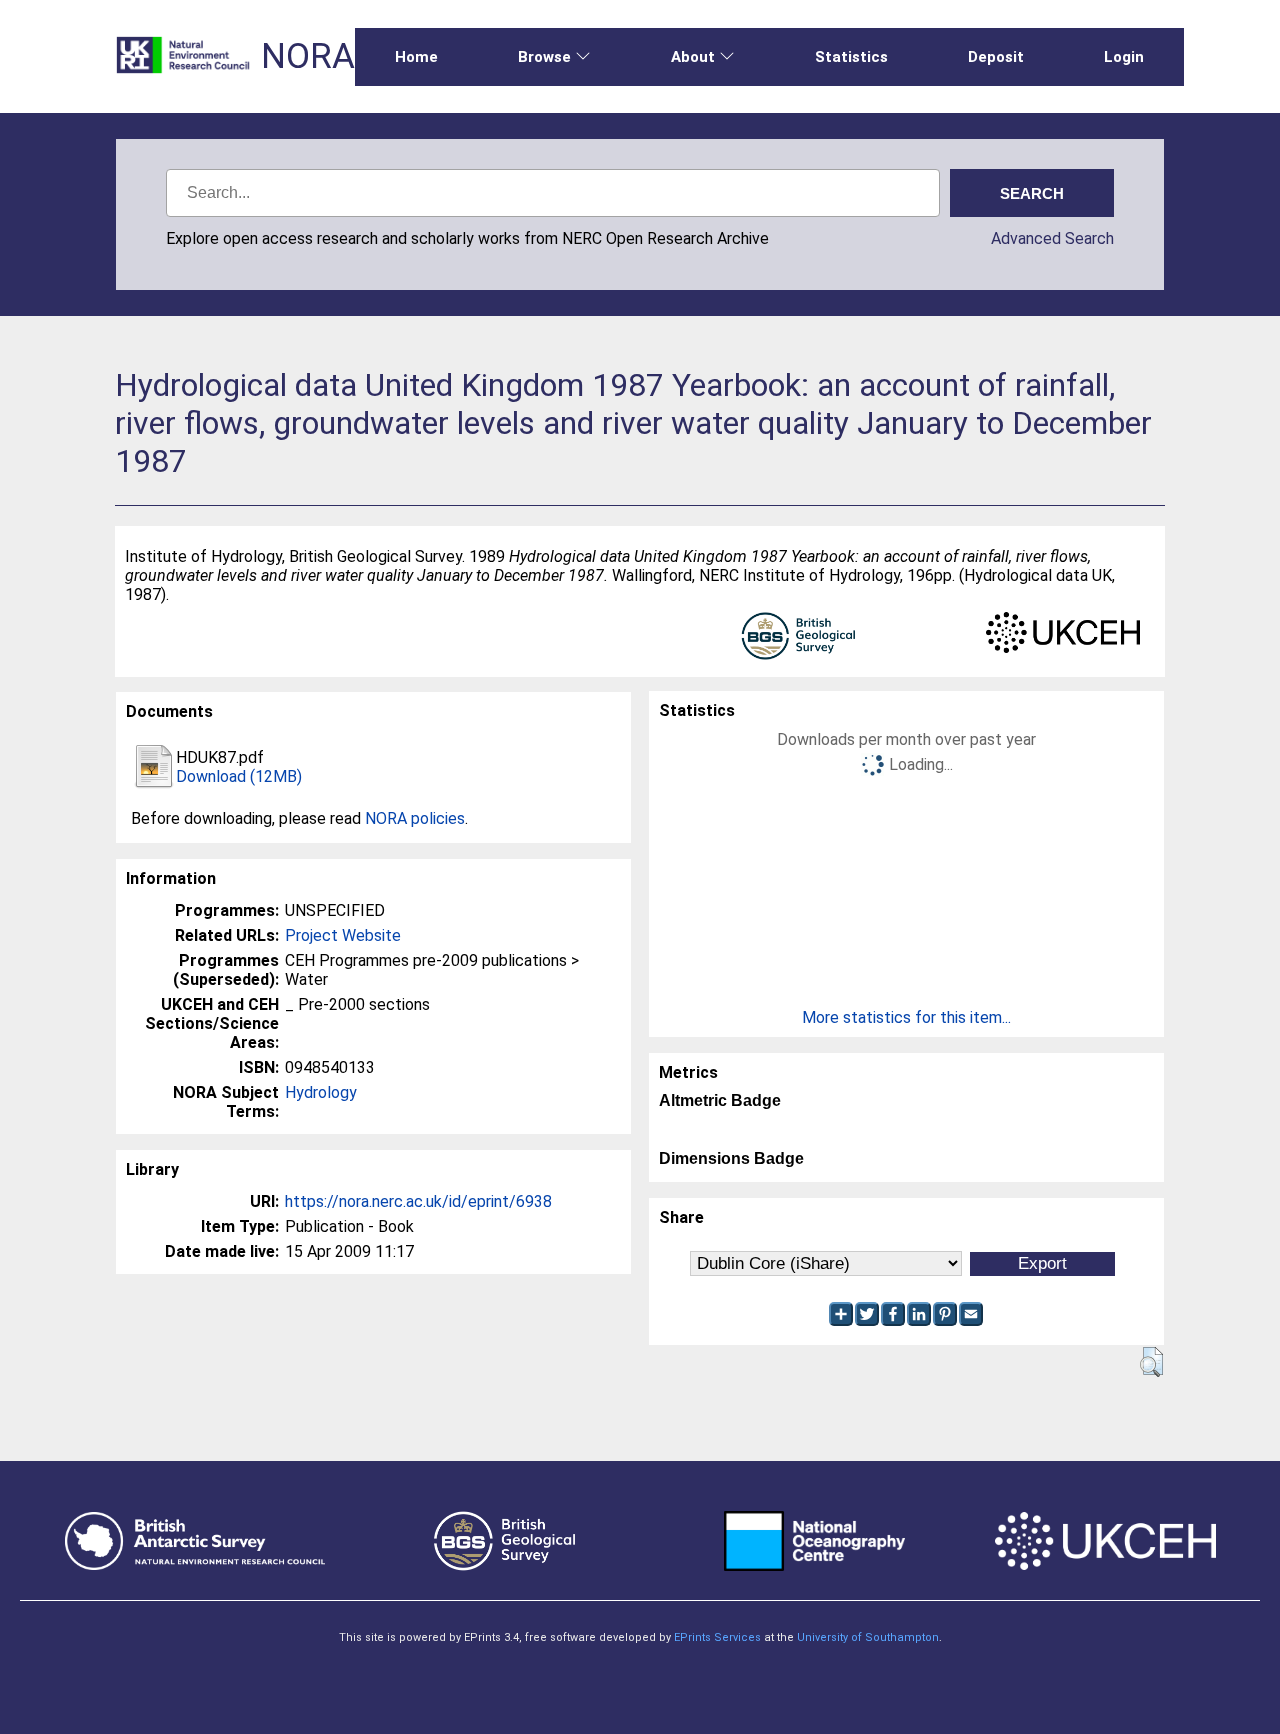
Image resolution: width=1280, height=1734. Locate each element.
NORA (308, 56)
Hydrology (321, 1092)
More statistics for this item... (906, 1017)
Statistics (851, 57)
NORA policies (415, 818)
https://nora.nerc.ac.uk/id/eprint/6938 (418, 1201)
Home (416, 57)
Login (1124, 57)
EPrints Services (717, 1637)
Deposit (996, 57)
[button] (1151, 1362)
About (693, 57)
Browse (544, 57)
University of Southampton (868, 1637)
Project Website (343, 935)
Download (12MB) (239, 776)
